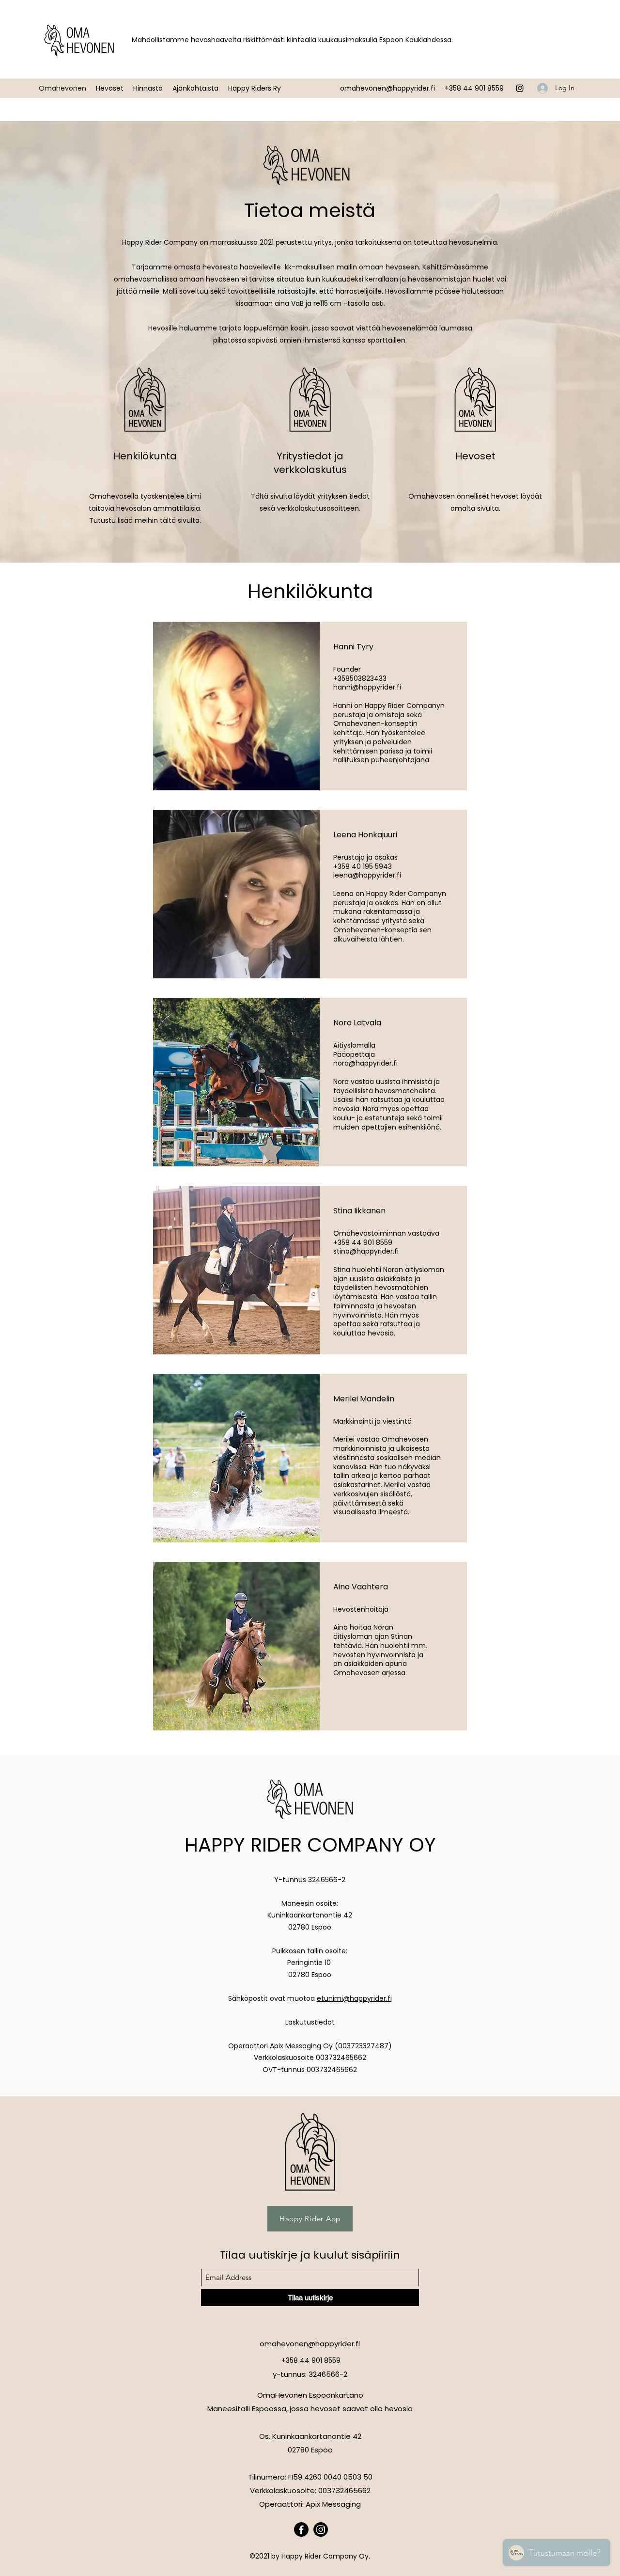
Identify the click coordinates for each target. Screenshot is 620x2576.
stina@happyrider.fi (366, 1251)
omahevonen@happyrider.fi (387, 88)
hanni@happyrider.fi (367, 687)
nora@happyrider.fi (365, 1063)
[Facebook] (301, 2529)
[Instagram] (520, 88)
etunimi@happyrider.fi (354, 1998)
